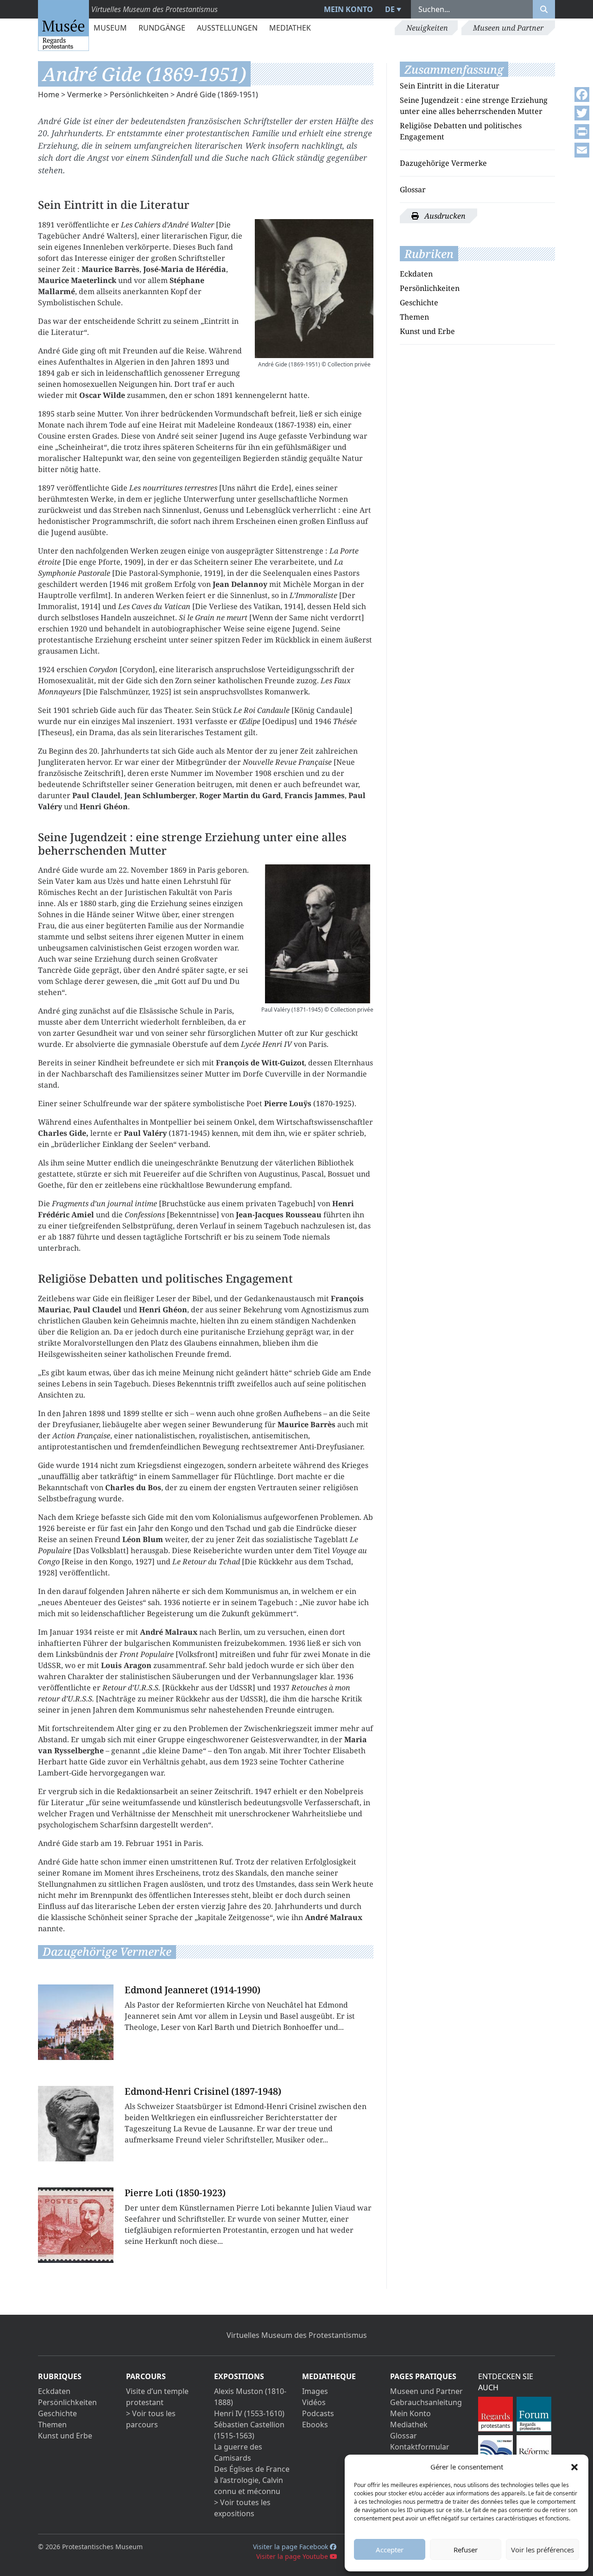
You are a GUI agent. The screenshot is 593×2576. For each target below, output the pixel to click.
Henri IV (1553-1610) (249, 2413)
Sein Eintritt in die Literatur (450, 86)
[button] (574, 2467)
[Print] (582, 132)
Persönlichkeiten (139, 94)
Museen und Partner (508, 28)
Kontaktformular (420, 2447)
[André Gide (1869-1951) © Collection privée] (314, 289)
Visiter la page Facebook (291, 2547)
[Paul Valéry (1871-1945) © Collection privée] (317, 934)
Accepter (390, 2550)
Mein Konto (348, 9)
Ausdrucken (444, 216)
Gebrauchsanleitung (426, 2402)
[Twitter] (582, 113)
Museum (110, 28)
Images (315, 2391)
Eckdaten (416, 274)
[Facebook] (582, 94)
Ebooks (315, 2425)
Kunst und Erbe (427, 331)
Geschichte (419, 302)
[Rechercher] (544, 9)
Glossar (413, 189)
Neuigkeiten (427, 28)
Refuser (466, 2550)
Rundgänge (162, 28)
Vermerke (85, 94)
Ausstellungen (227, 28)
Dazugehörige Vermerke (443, 163)
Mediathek (290, 28)
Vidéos (314, 2402)
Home (49, 94)
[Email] (582, 150)
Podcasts (318, 2413)
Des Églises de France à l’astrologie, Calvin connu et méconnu (252, 2480)
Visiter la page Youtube (293, 2556)
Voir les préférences (543, 2550)
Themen (414, 317)
